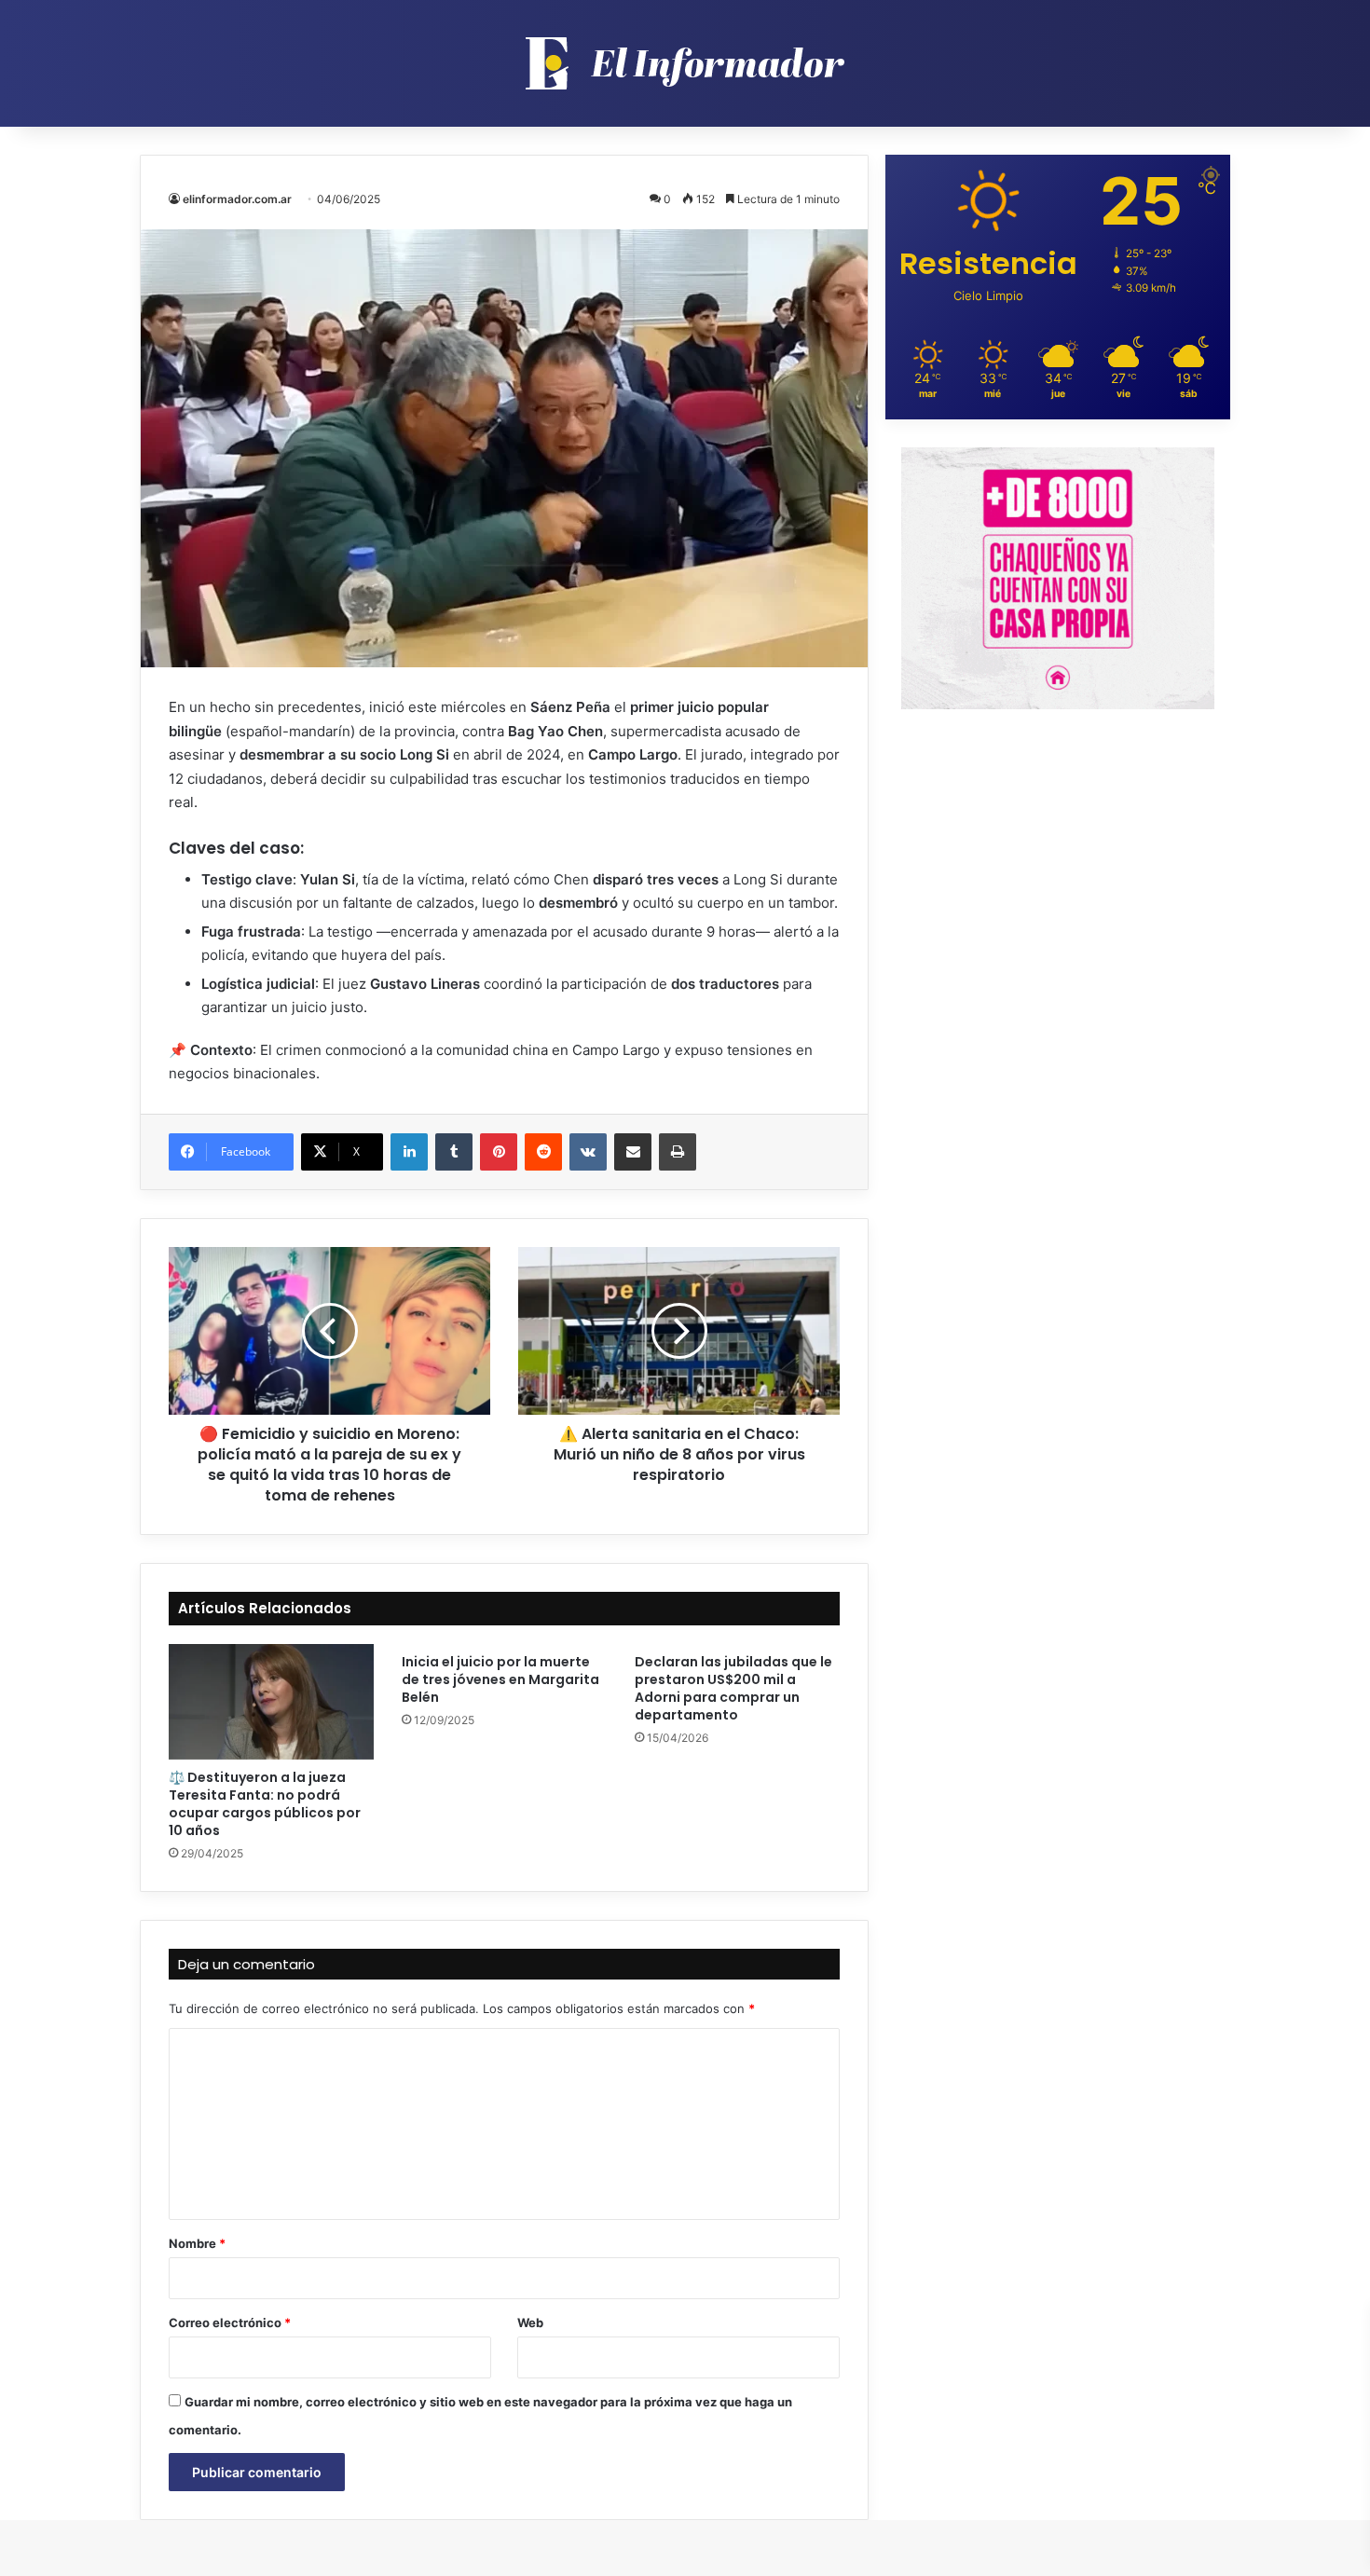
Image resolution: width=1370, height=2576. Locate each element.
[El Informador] (685, 63)
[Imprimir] (678, 1152)
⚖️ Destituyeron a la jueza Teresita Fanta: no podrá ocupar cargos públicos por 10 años (265, 1804)
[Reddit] (543, 1152)
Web (530, 2323)
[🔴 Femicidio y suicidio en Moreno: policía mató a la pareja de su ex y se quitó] (329, 1331)
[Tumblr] (454, 1152)
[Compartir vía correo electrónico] (633, 1152)
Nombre (197, 2243)
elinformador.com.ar (237, 199)
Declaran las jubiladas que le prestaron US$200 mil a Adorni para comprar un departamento (733, 1688)
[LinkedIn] (409, 1152)
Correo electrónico (230, 2323)
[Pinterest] (499, 1152)
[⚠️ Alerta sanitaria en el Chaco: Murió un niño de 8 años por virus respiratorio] (679, 1331)
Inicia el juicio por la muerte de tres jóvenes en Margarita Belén (500, 1679)
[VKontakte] (588, 1152)
